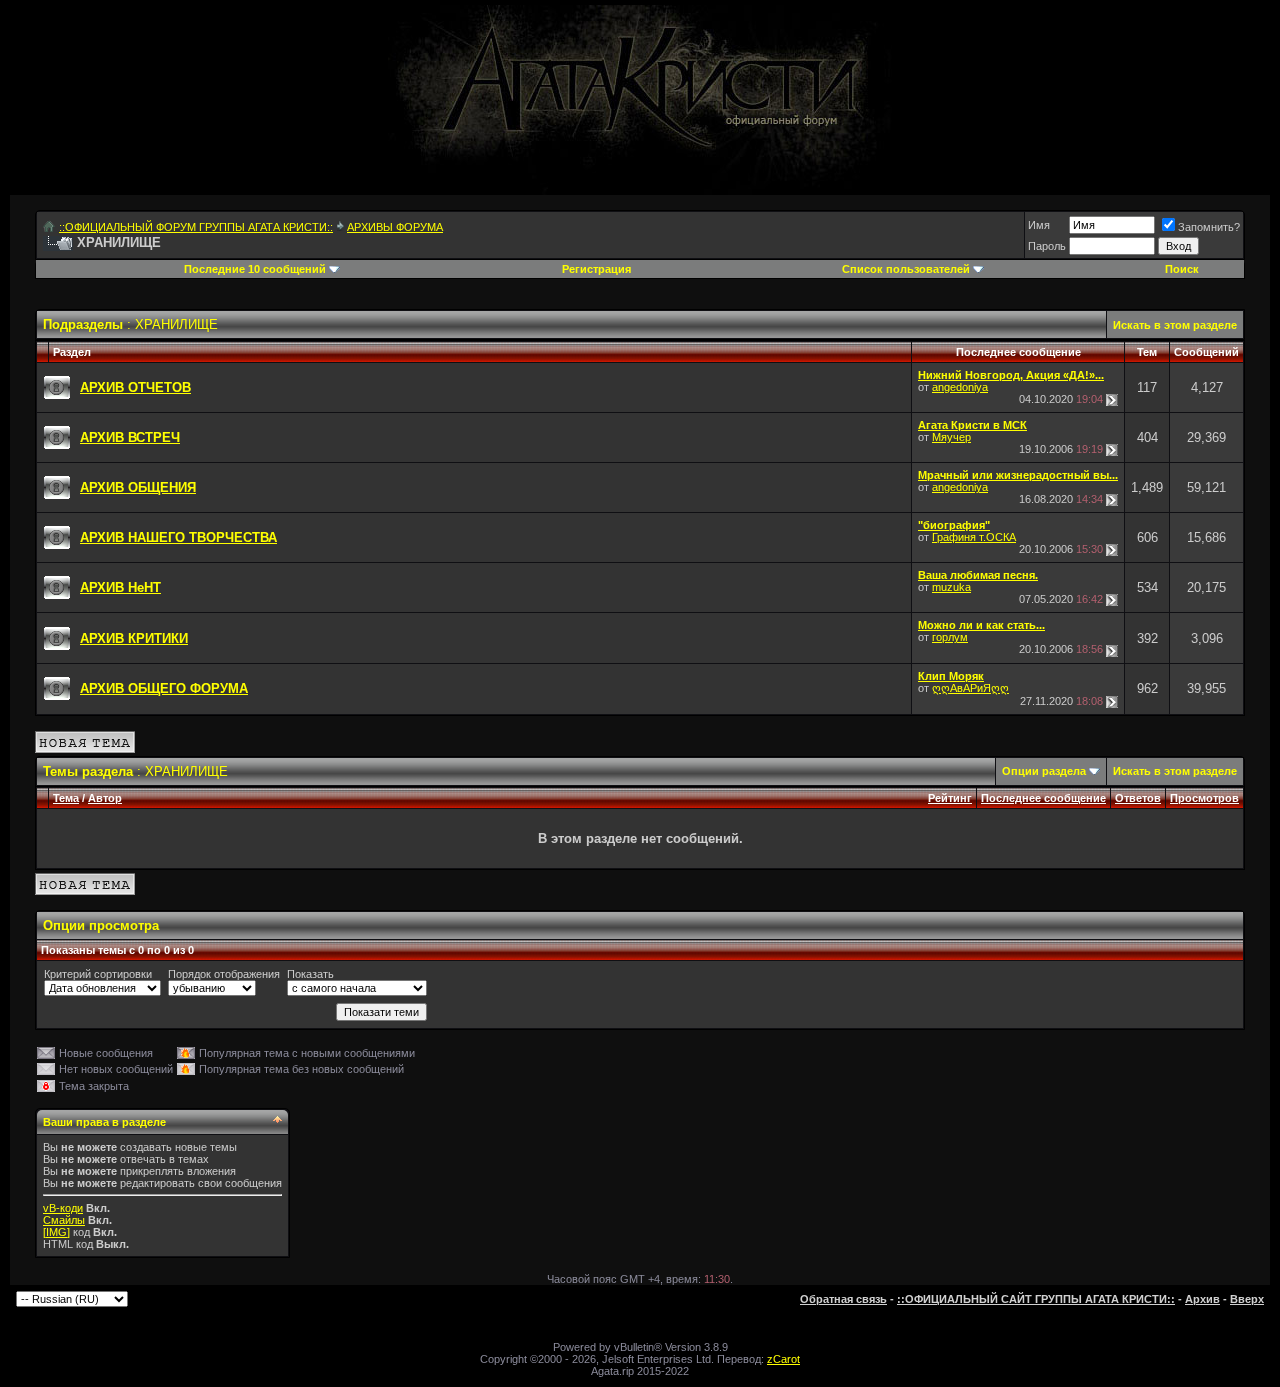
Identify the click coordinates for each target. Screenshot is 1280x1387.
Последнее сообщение (1043, 798)
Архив (1202, 1299)
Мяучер (951, 437)
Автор (105, 798)
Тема (66, 798)
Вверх (1247, 1299)
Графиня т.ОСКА (974, 537)
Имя (1039, 225)
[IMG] (56, 1232)
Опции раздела (1044, 771)
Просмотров (1204, 798)
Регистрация (596, 269)
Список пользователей (906, 269)
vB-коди (63, 1208)
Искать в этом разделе (1175, 325)
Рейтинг (950, 798)
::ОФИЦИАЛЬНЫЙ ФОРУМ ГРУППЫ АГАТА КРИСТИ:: (196, 227)
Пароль (1047, 246)
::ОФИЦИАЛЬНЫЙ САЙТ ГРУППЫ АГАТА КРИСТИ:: (1036, 1299)
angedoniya (960, 387)
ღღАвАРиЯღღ (970, 688)
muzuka (951, 587)
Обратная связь (843, 1299)
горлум (950, 637)
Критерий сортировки (98, 974)
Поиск (1182, 269)
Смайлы (64, 1220)
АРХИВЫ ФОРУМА (395, 227)
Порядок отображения (224, 974)
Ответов (1138, 798)
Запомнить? (1209, 227)
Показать (310, 974)
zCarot (783, 1359)
